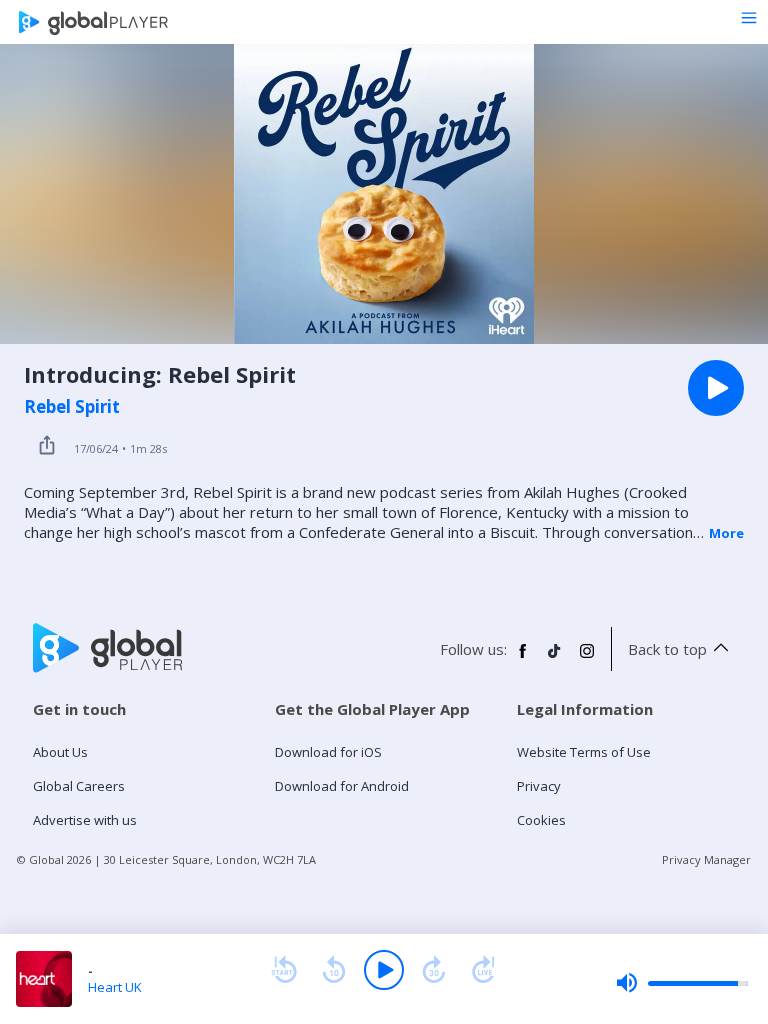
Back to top (667, 649)
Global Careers (79, 786)
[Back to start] (284, 970)
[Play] (384, 970)
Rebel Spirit (72, 407)
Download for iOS (328, 752)
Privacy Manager (706, 859)
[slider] (682, 983)
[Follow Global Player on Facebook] (523, 659)
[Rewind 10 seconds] (334, 970)
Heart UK (115, 987)
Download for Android (342, 786)
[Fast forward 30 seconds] (434, 970)
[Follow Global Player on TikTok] (555, 659)
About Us (60, 752)
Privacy (539, 786)
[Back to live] (484, 970)
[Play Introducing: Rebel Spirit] (716, 388)
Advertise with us (85, 820)
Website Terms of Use (584, 752)
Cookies (541, 820)
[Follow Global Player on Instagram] (587, 659)
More (726, 533)
